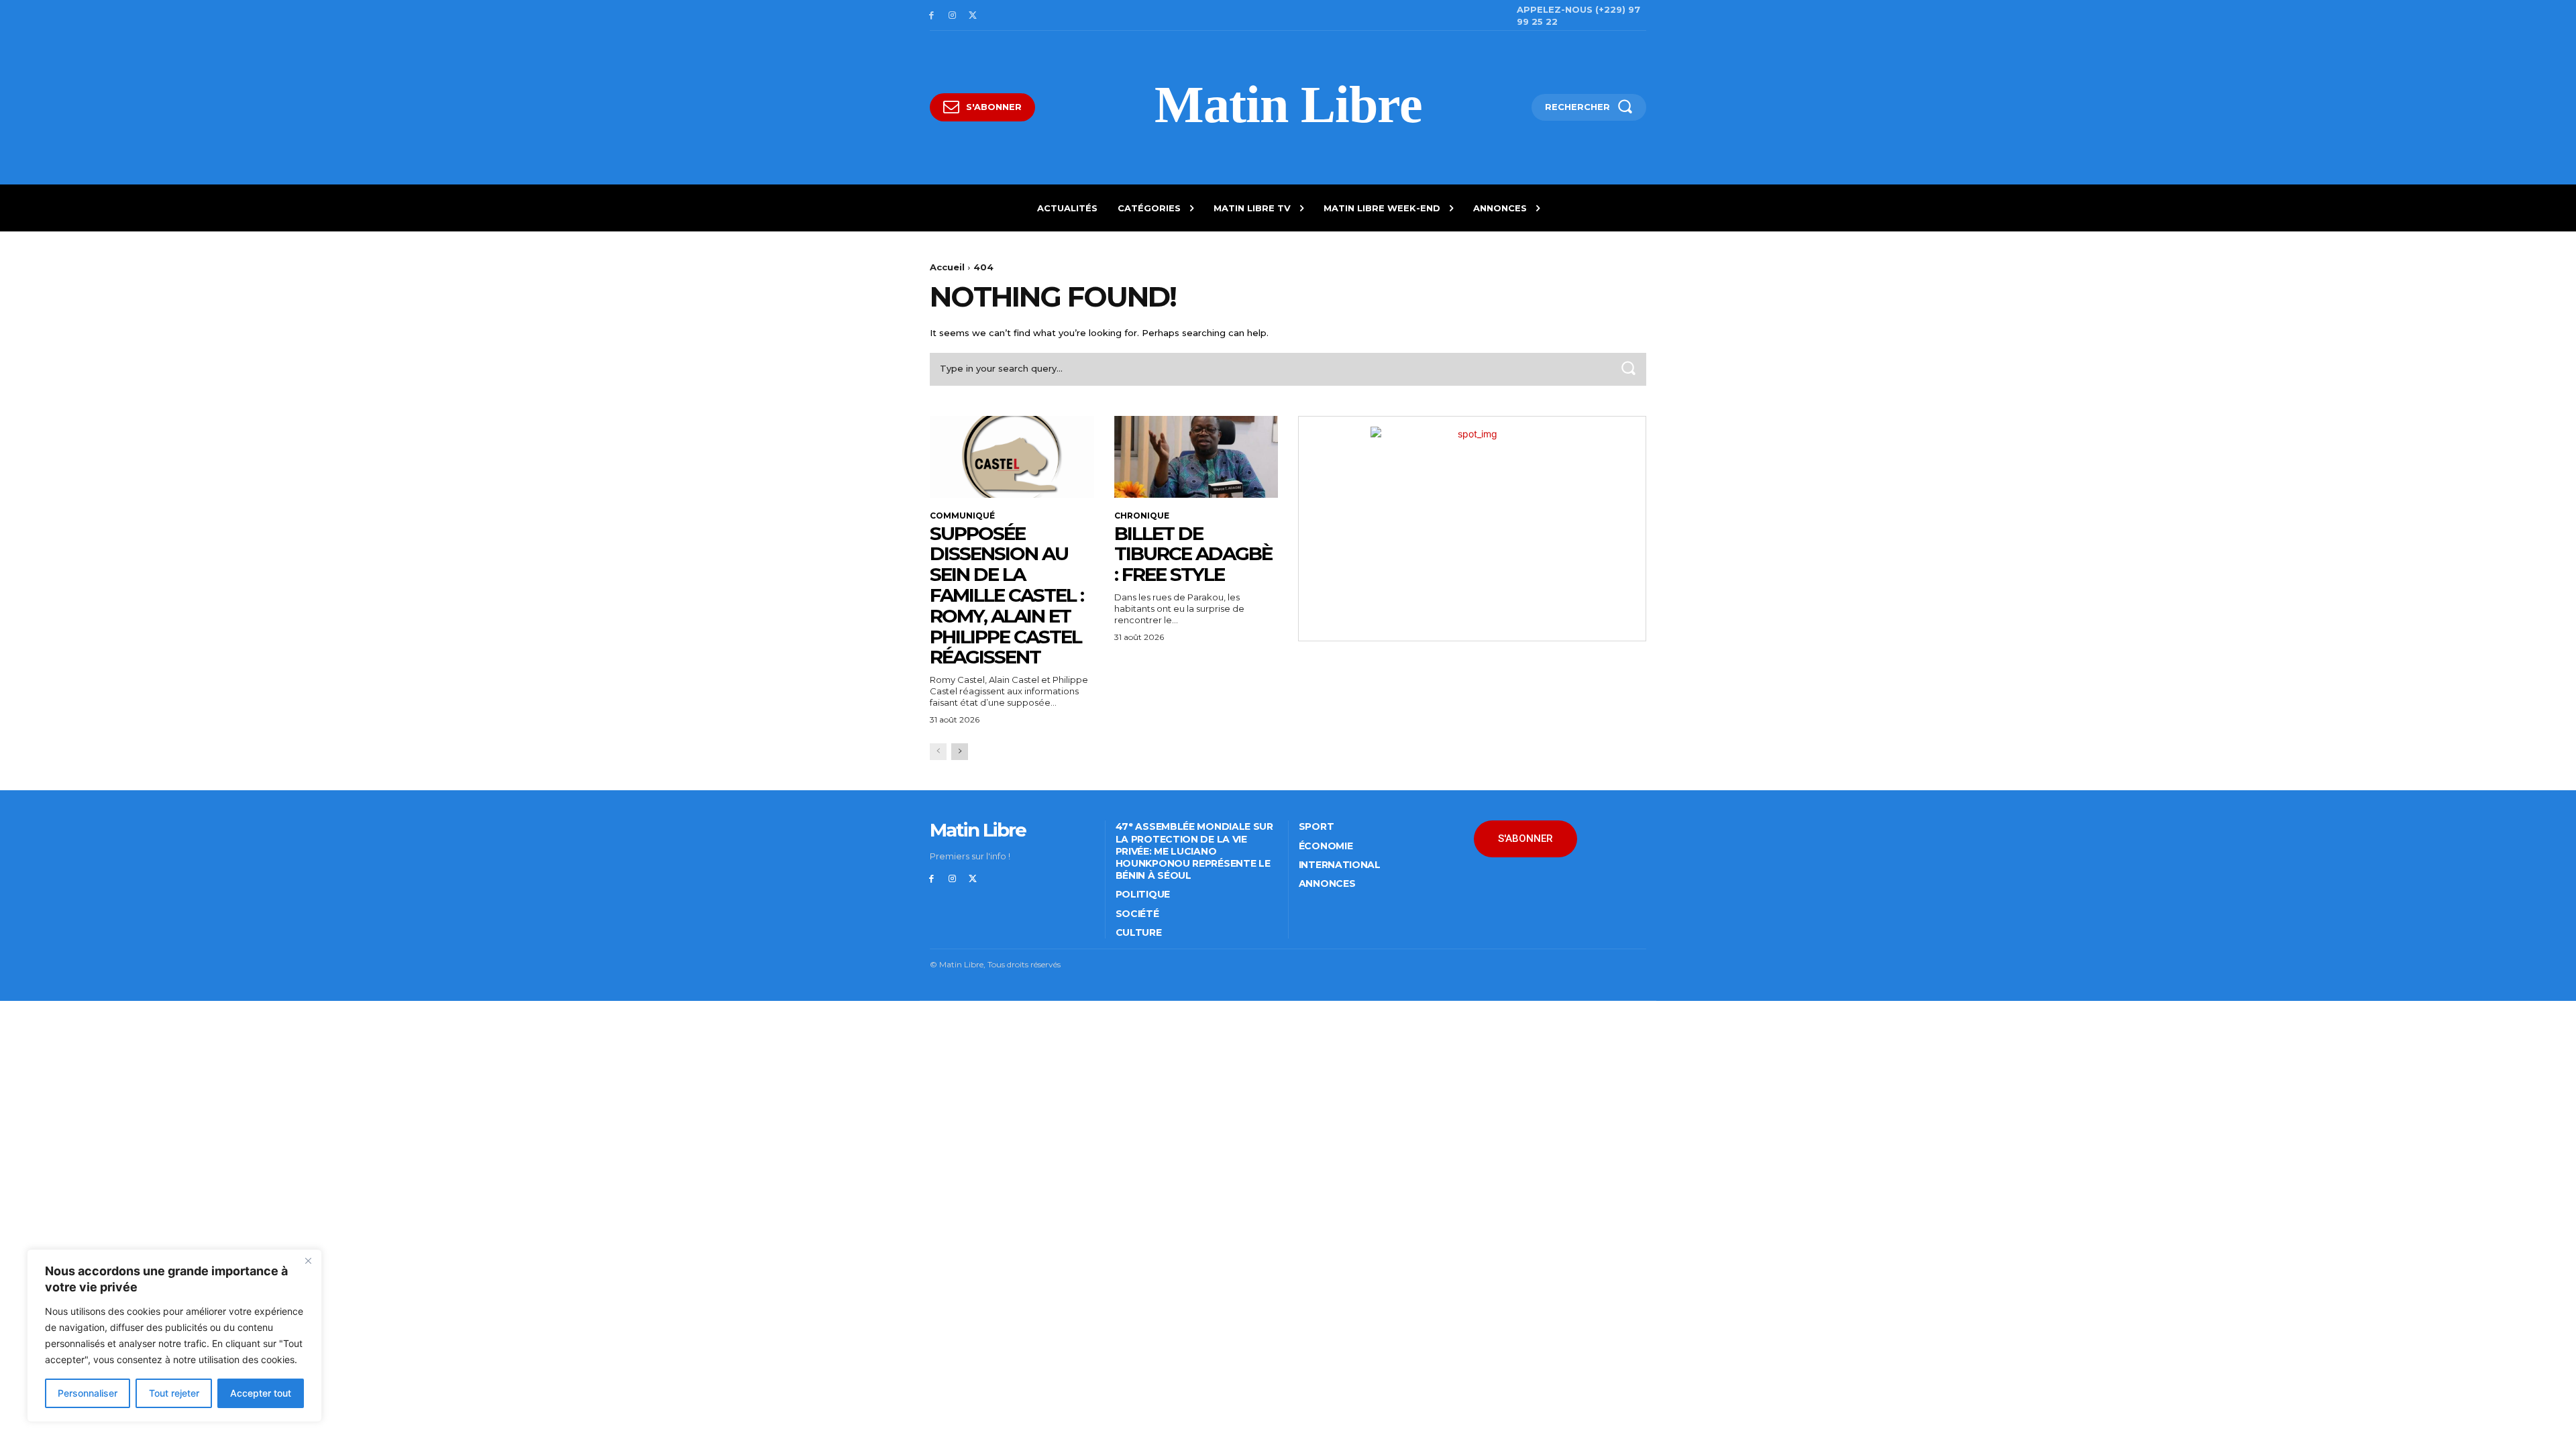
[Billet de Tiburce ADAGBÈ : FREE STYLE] (1196, 457)
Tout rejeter (174, 1393)
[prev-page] (938, 752)
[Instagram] (952, 16)
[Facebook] (931, 16)
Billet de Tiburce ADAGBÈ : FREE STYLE (1193, 554)
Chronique (1142, 516)
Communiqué (962, 516)
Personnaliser (88, 1393)
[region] (174, 1336)
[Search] (1628, 369)
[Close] (308, 1260)
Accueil (947, 267)
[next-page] (960, 752)
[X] (973, 16)
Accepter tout (261, 1393)
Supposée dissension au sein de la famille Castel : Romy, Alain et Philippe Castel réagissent (1007, 595)
